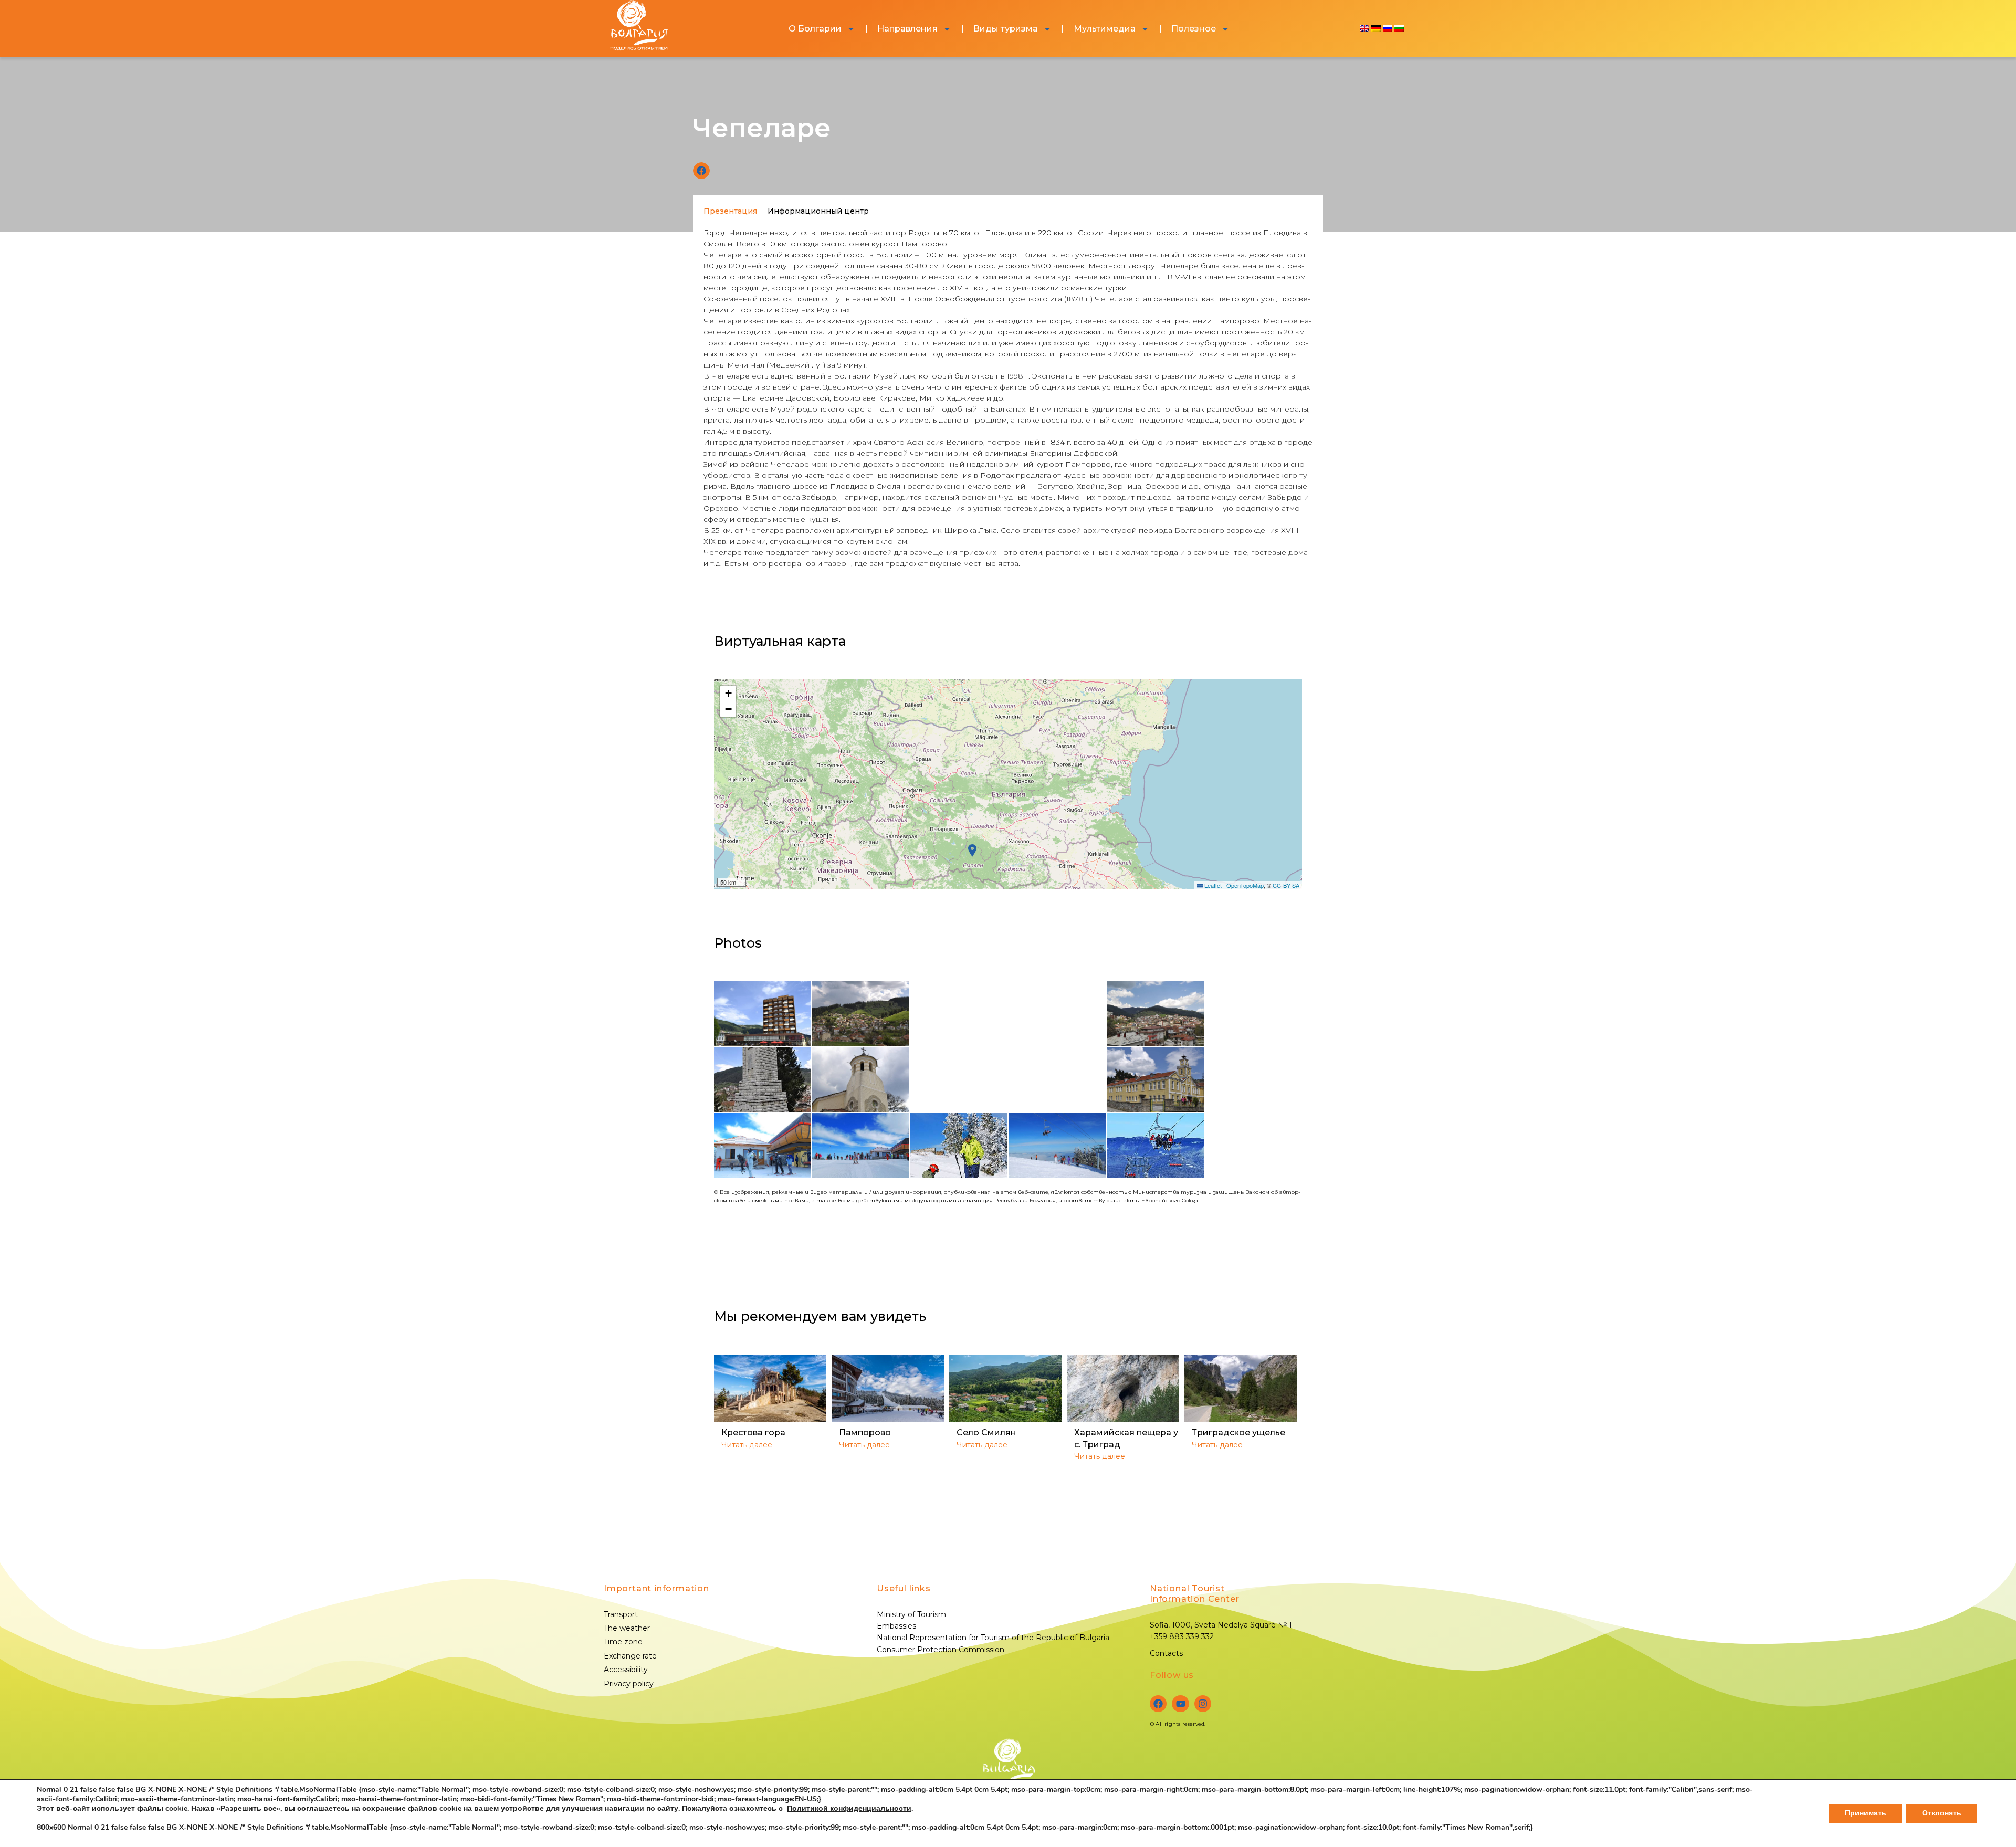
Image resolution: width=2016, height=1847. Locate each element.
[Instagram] (1203, 1704)
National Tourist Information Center (1194, 1594)
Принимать (1866, 1813)
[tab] (730, 211)
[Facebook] (1158, 1704)
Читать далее (747, 1445)
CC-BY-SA (1286, 885)
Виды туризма (1006, 29)
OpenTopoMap (1245, 885)
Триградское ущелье (1238, 1433)
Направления (907, 29)
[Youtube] (1180, 1704)
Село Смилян (986, 1433)
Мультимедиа (1105, 29)
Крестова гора (753, 1433)
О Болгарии (815, 29)
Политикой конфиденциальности (849, 1808)
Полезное (1194, 29)
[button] (701, 171)
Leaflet (1212, 885)
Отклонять (1942, 1813)
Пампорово (865, 1433)
